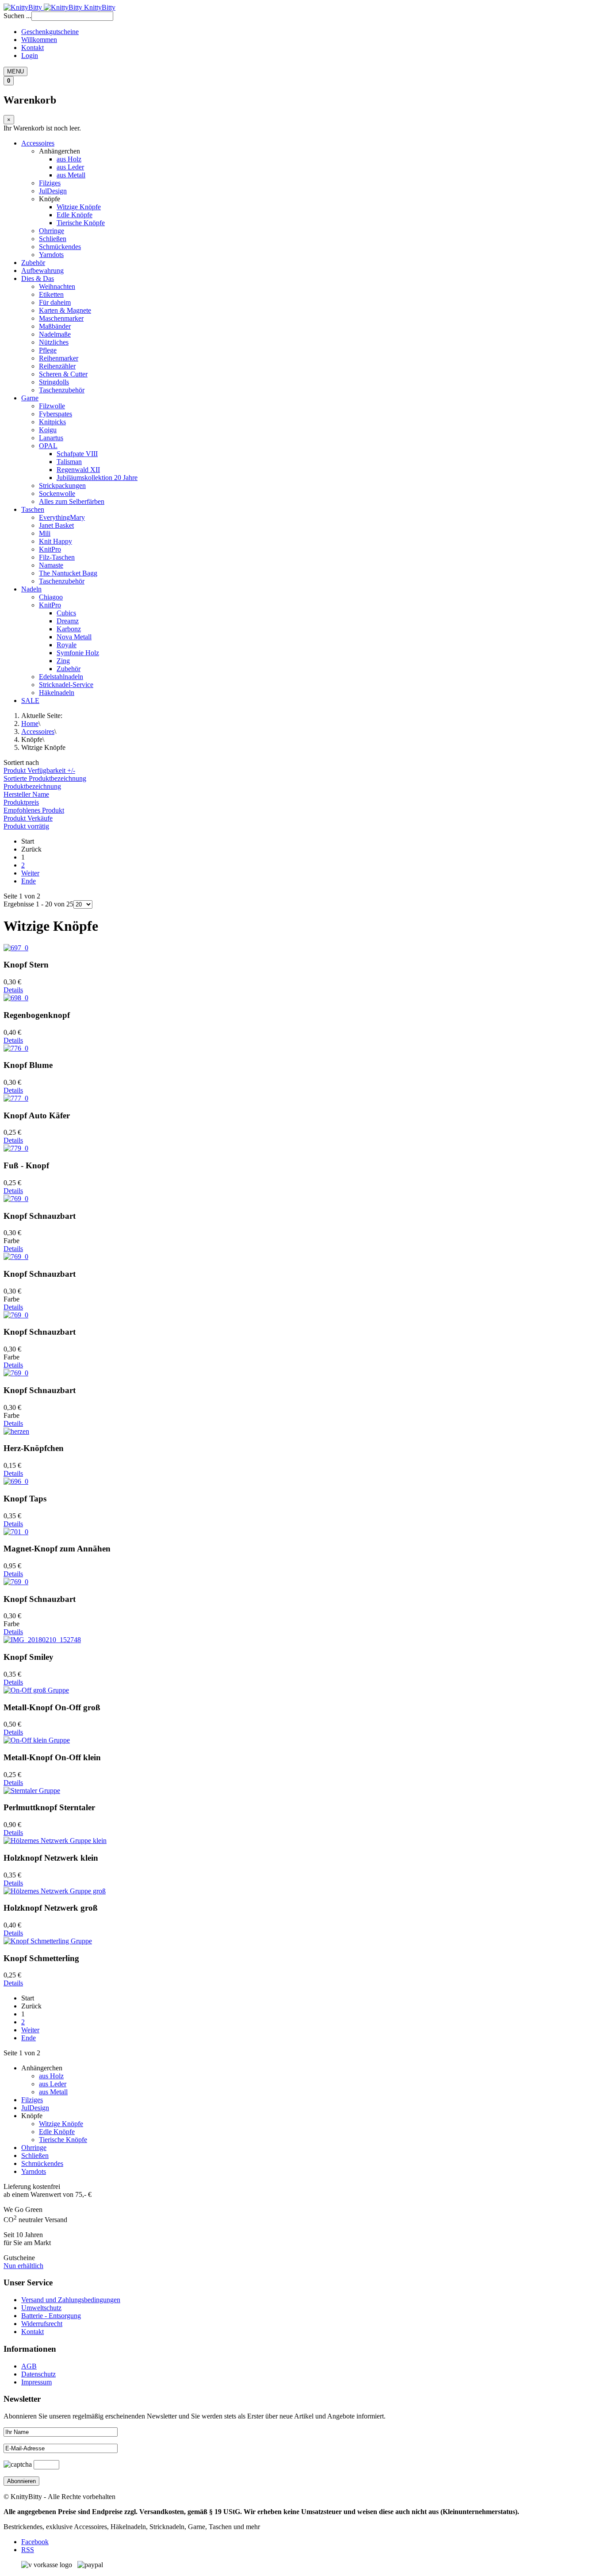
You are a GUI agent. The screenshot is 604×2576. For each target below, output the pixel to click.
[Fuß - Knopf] (16, 1148)
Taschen (33, 509)
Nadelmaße (55, 334)
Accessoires (38, 143)
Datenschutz (38, 2374)
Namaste (51, 565)
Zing (63, 661)
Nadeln (31, 589)
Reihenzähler (57, 366)
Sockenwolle (57, 493)
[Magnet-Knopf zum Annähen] (16, 1532)
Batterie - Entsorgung (51, 2316)
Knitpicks (52, 422)
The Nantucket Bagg (68, 573)
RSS (28, 2550)
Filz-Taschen (57, 557)
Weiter (30, 873)
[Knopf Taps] (16, 1481)
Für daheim (55, 302)
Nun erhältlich (23, 2266)
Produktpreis (21, 802)
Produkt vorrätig (26, 826)
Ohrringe (52, 231)
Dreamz (68, 621)
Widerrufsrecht (42, 2324)
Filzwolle (52, 406)
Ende (29, 881)
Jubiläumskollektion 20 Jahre (97, 478)
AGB (29, 2366)
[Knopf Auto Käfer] (16, 1098)
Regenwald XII (78, 470)
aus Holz (69, 159)
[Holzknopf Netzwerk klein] (55, 1841)
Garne (30, 398)
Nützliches (54, 342)
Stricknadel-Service (66, 685)
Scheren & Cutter (63, 374)
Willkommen (39, 40)
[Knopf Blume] (16, 1048)
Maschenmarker (61, 318)
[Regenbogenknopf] (16, 998)
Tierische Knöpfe (81, 223)
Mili (45, 533)
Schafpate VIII (77, 454)
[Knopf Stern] (16, 948)
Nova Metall (74, 637)
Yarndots (51, 255)
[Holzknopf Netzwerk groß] (55, 1891)
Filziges (50, 183)
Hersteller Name (26, 794)
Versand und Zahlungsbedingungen (71, 2300)
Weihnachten (57, 286)
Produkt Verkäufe (28, 818)
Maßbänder (55, 326)
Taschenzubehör (62, 390)
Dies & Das (38, 278)
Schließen (53, 239)
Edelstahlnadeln (61, 677)
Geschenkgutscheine (50, 32)
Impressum (36, 2382)
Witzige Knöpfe (79, 207)
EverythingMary (62, 517)
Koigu (48, 430)
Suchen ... (17, 16)
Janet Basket (56, 525)
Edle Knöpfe (75, 215)
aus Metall (71, 175)
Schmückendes (60, 247)
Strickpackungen (62, 486)
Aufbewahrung (42, 271)
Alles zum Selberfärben (72, 501)
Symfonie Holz (78, 653)
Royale (67, 645)
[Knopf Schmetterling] (48, 1941)
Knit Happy (55, 541)
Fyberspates (55, 414)
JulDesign (53, 191)
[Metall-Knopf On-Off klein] (37, 1740)
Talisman (69, 462)
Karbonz (69, 629)
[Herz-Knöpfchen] (16, 1431)
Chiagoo (51, 597)
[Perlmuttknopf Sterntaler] (32, 1791)
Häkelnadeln (57, 693)
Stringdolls (54, 382)
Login (30, 56)
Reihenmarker (59, 358)
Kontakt (32, 48)
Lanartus (51, 438)
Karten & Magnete (65, 310)
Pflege (48, 350)
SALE (30, 701)
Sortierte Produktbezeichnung (45, 778)
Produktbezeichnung (32, 786)
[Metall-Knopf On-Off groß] (36, 1690)
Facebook (35, 2542)
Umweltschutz (41, 2308)
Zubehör (33, 263)
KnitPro (50, 549)
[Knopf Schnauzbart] (16, 1199)
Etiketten (51, 294)
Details (13, 990)
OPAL (48, 446)
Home (30, 724)
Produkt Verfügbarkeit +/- (39, 770)
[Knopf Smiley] (42, 1640)
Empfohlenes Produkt (34, 810)
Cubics (66, 613)
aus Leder (70, 167)
